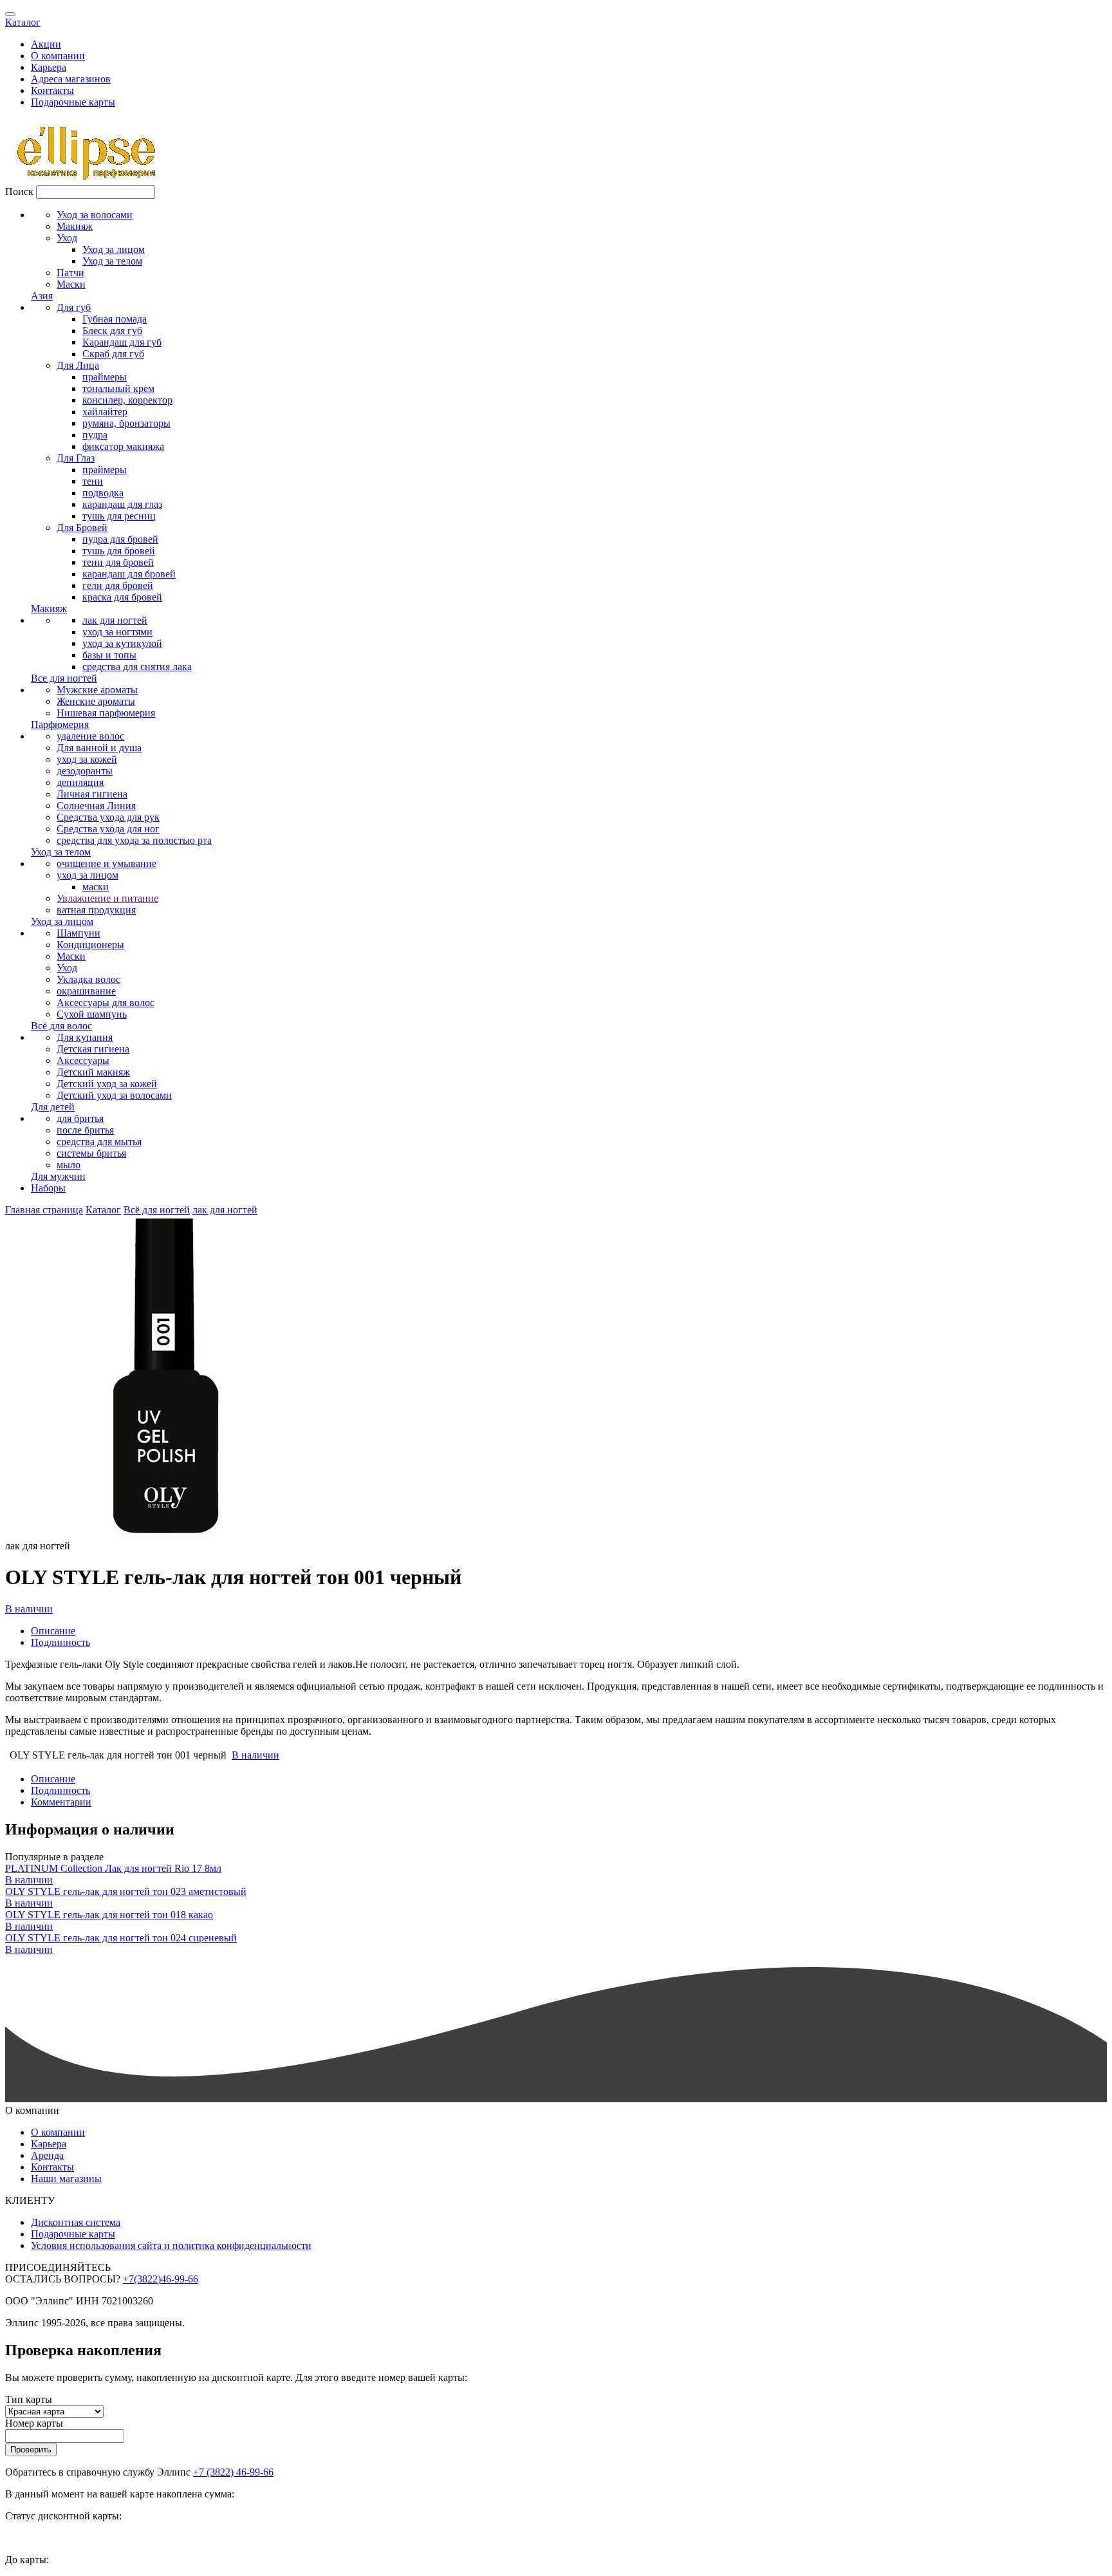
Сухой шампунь (92, 1014)
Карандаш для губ (122, 342)
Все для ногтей (64, 678)
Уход (67, 238)
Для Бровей (82, 527)
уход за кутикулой (122, 643)
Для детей (53, 1107)
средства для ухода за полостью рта (134, 840)
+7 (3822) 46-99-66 (233, 2472)
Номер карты (34, 2423)
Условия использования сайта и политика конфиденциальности (171, 2245)
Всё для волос (61, 1026)
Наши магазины (66, 2179)
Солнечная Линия (96, 806)
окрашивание (86, 991)
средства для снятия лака (137, 667)
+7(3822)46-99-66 (161, 2279)
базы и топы (109, 655)
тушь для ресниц (119, 516)
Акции (46, 44)
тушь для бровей (119, 551)
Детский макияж (93, 1072)
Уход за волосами (95, 215)
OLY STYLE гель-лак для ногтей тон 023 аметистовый (126, 1891)
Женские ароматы (96, 701)
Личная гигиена (92, 794)
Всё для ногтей (157, 1210)
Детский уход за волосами (114, 1095)
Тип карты (29, 2399)
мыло (69, 1165)
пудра (95, 435)
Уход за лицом (114, 249)
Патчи (70, 273)
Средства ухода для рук (108, 817)
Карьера (49, 67)
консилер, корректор (127, 400)
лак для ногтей (115, 620)
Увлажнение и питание (107, 898)
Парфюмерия (60, 724)
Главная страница (44, 1210)
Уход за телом (112, 261)
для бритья (80, 1118)
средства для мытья (99, 1142)
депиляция (80, 782)
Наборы (48, 1188)
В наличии (29, 1609)
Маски (71, 284)
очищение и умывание (107, 863)
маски (96, 887)
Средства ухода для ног (108, 829)
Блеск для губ (112, 331)
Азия (42, 296)
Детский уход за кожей (107, 1084)
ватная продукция (96, 910)
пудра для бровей (120, 539)
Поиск (19, 191)
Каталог (23, 22)
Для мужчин (58, 1176)
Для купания (85, 1037)
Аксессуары (83, 1060)
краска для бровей (122, 597)
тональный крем (118, 388)
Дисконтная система (76, 2222)
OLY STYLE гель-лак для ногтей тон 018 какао (109, 1915)
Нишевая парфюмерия (106, 713)
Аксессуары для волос (106, 1003)
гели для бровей (118, 585)
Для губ (74, 307)
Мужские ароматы (97, 690)
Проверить (31, 2450)
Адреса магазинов (71, 79)
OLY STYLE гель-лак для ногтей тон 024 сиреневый (121, 1938)
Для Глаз (76, 458)
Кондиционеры (90, 945)
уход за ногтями (117, 632)
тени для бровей (118, 562)
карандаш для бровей (129, 574)
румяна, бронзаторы (126, 423)
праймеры (105, 377)
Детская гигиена (93, 1049)
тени (93, 481)
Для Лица (78, 365)
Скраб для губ (113, 354)
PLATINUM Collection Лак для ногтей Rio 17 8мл (113, 1868)
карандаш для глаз (122, 504)
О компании (58, 56)
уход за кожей (87, 759)
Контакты (52, 90)
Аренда (47, 2155)
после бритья (85, 1130)
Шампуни (79, 933)
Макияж (75, 226)
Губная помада (115, 319)
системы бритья (91, 1153)
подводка (103, 493)
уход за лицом (88, 875)
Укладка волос (88, 979)
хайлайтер (105, 412)
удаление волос (90, 736)
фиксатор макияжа (123, 446)
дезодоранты (85, 771)
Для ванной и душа (99, 748)
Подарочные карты (73, 102)
